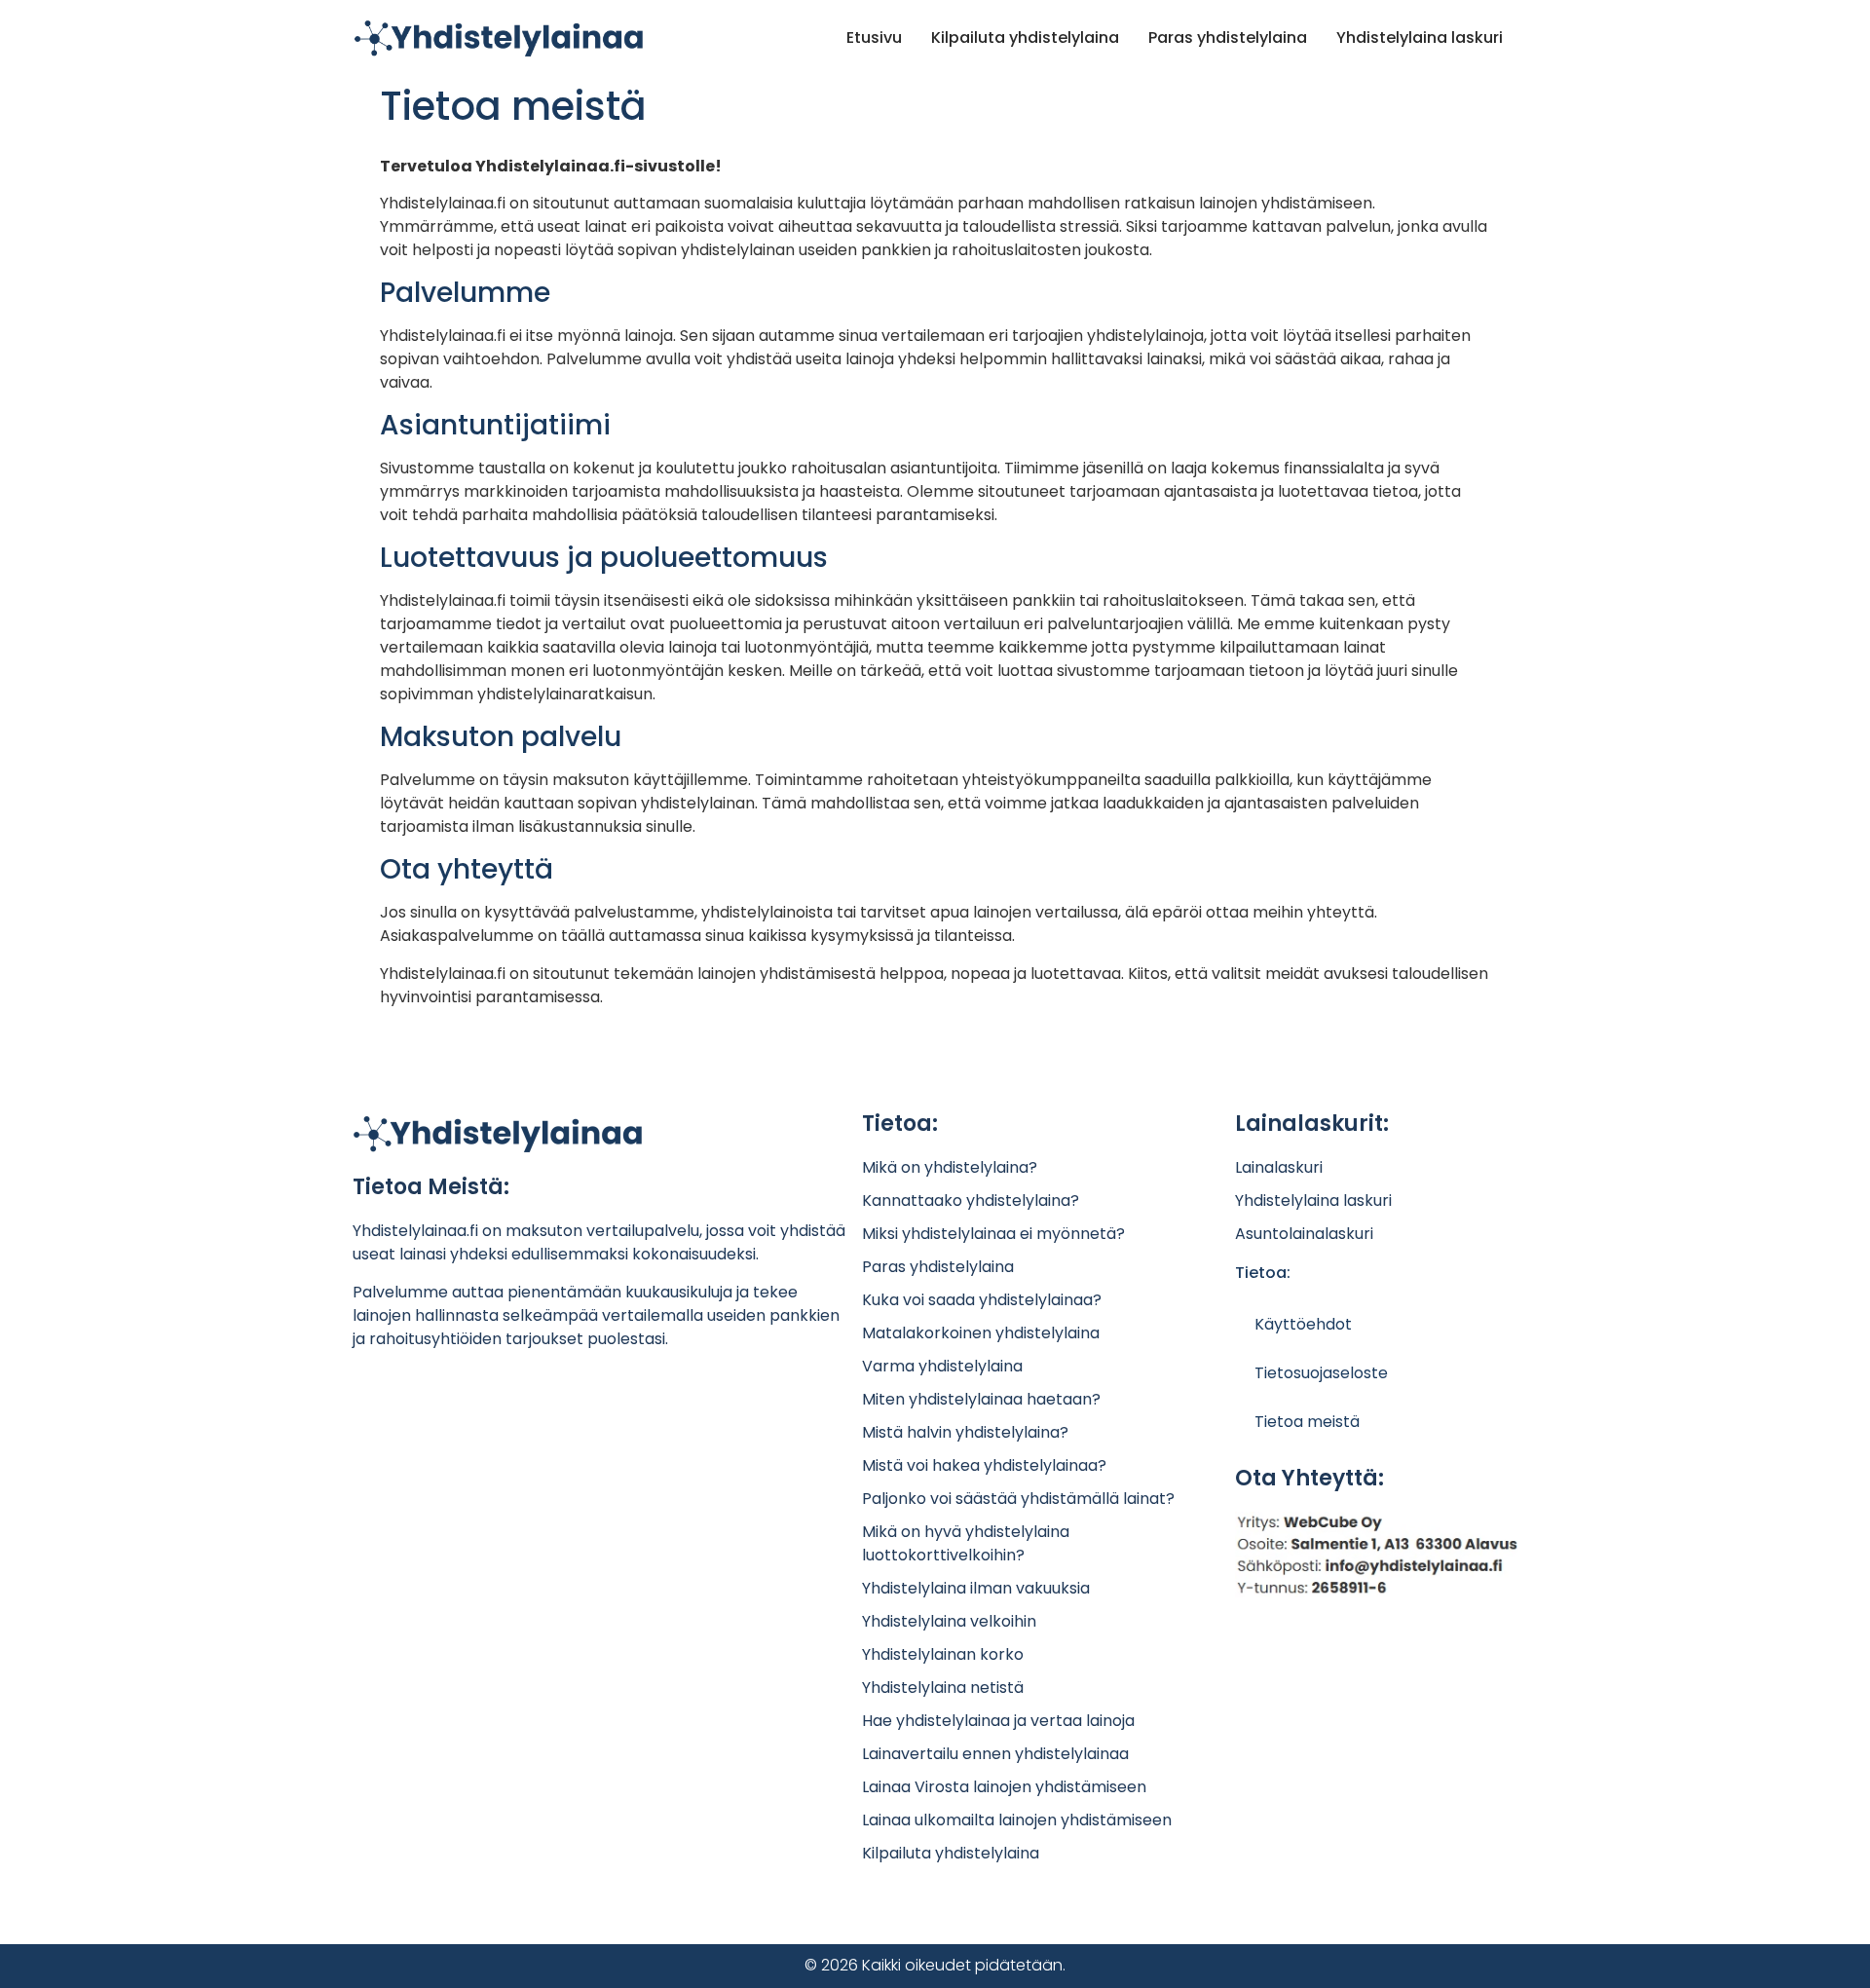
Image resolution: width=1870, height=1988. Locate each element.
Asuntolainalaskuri (1304, 1234)
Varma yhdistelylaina (942, 1366)
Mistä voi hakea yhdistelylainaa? (984, 1465)
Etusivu (874, 38)
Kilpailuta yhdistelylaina (1025, 38)
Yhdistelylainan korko (943, 1654)
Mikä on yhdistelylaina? (950, 1167)
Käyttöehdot (1303, 1324)
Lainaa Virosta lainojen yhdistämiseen (1004, 1787)
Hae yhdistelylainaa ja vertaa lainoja (998, 1721)
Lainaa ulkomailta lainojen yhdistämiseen (1017, 1820)
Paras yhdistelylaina (1228, 38)
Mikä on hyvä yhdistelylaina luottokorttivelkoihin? (966, 1543)
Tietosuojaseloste (1321, 1373)
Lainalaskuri (1279, 1167)
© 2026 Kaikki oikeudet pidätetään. (935, 1965)
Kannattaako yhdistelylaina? (971, 1200)
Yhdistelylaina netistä (943, 1688)
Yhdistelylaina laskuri (1420, 38)
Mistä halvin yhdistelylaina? (965, 1432)
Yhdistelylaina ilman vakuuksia (976, 1588)
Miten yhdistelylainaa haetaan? (981, 1399)
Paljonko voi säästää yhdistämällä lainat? (1018, 1499)
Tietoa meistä (1307, 1422)
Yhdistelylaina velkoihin (949, 1621)
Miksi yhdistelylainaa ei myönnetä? (993, 1234)
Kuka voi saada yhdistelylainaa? (982, 1300)
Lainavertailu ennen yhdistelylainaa (995, 1754)
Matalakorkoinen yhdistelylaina (981, 1333)
